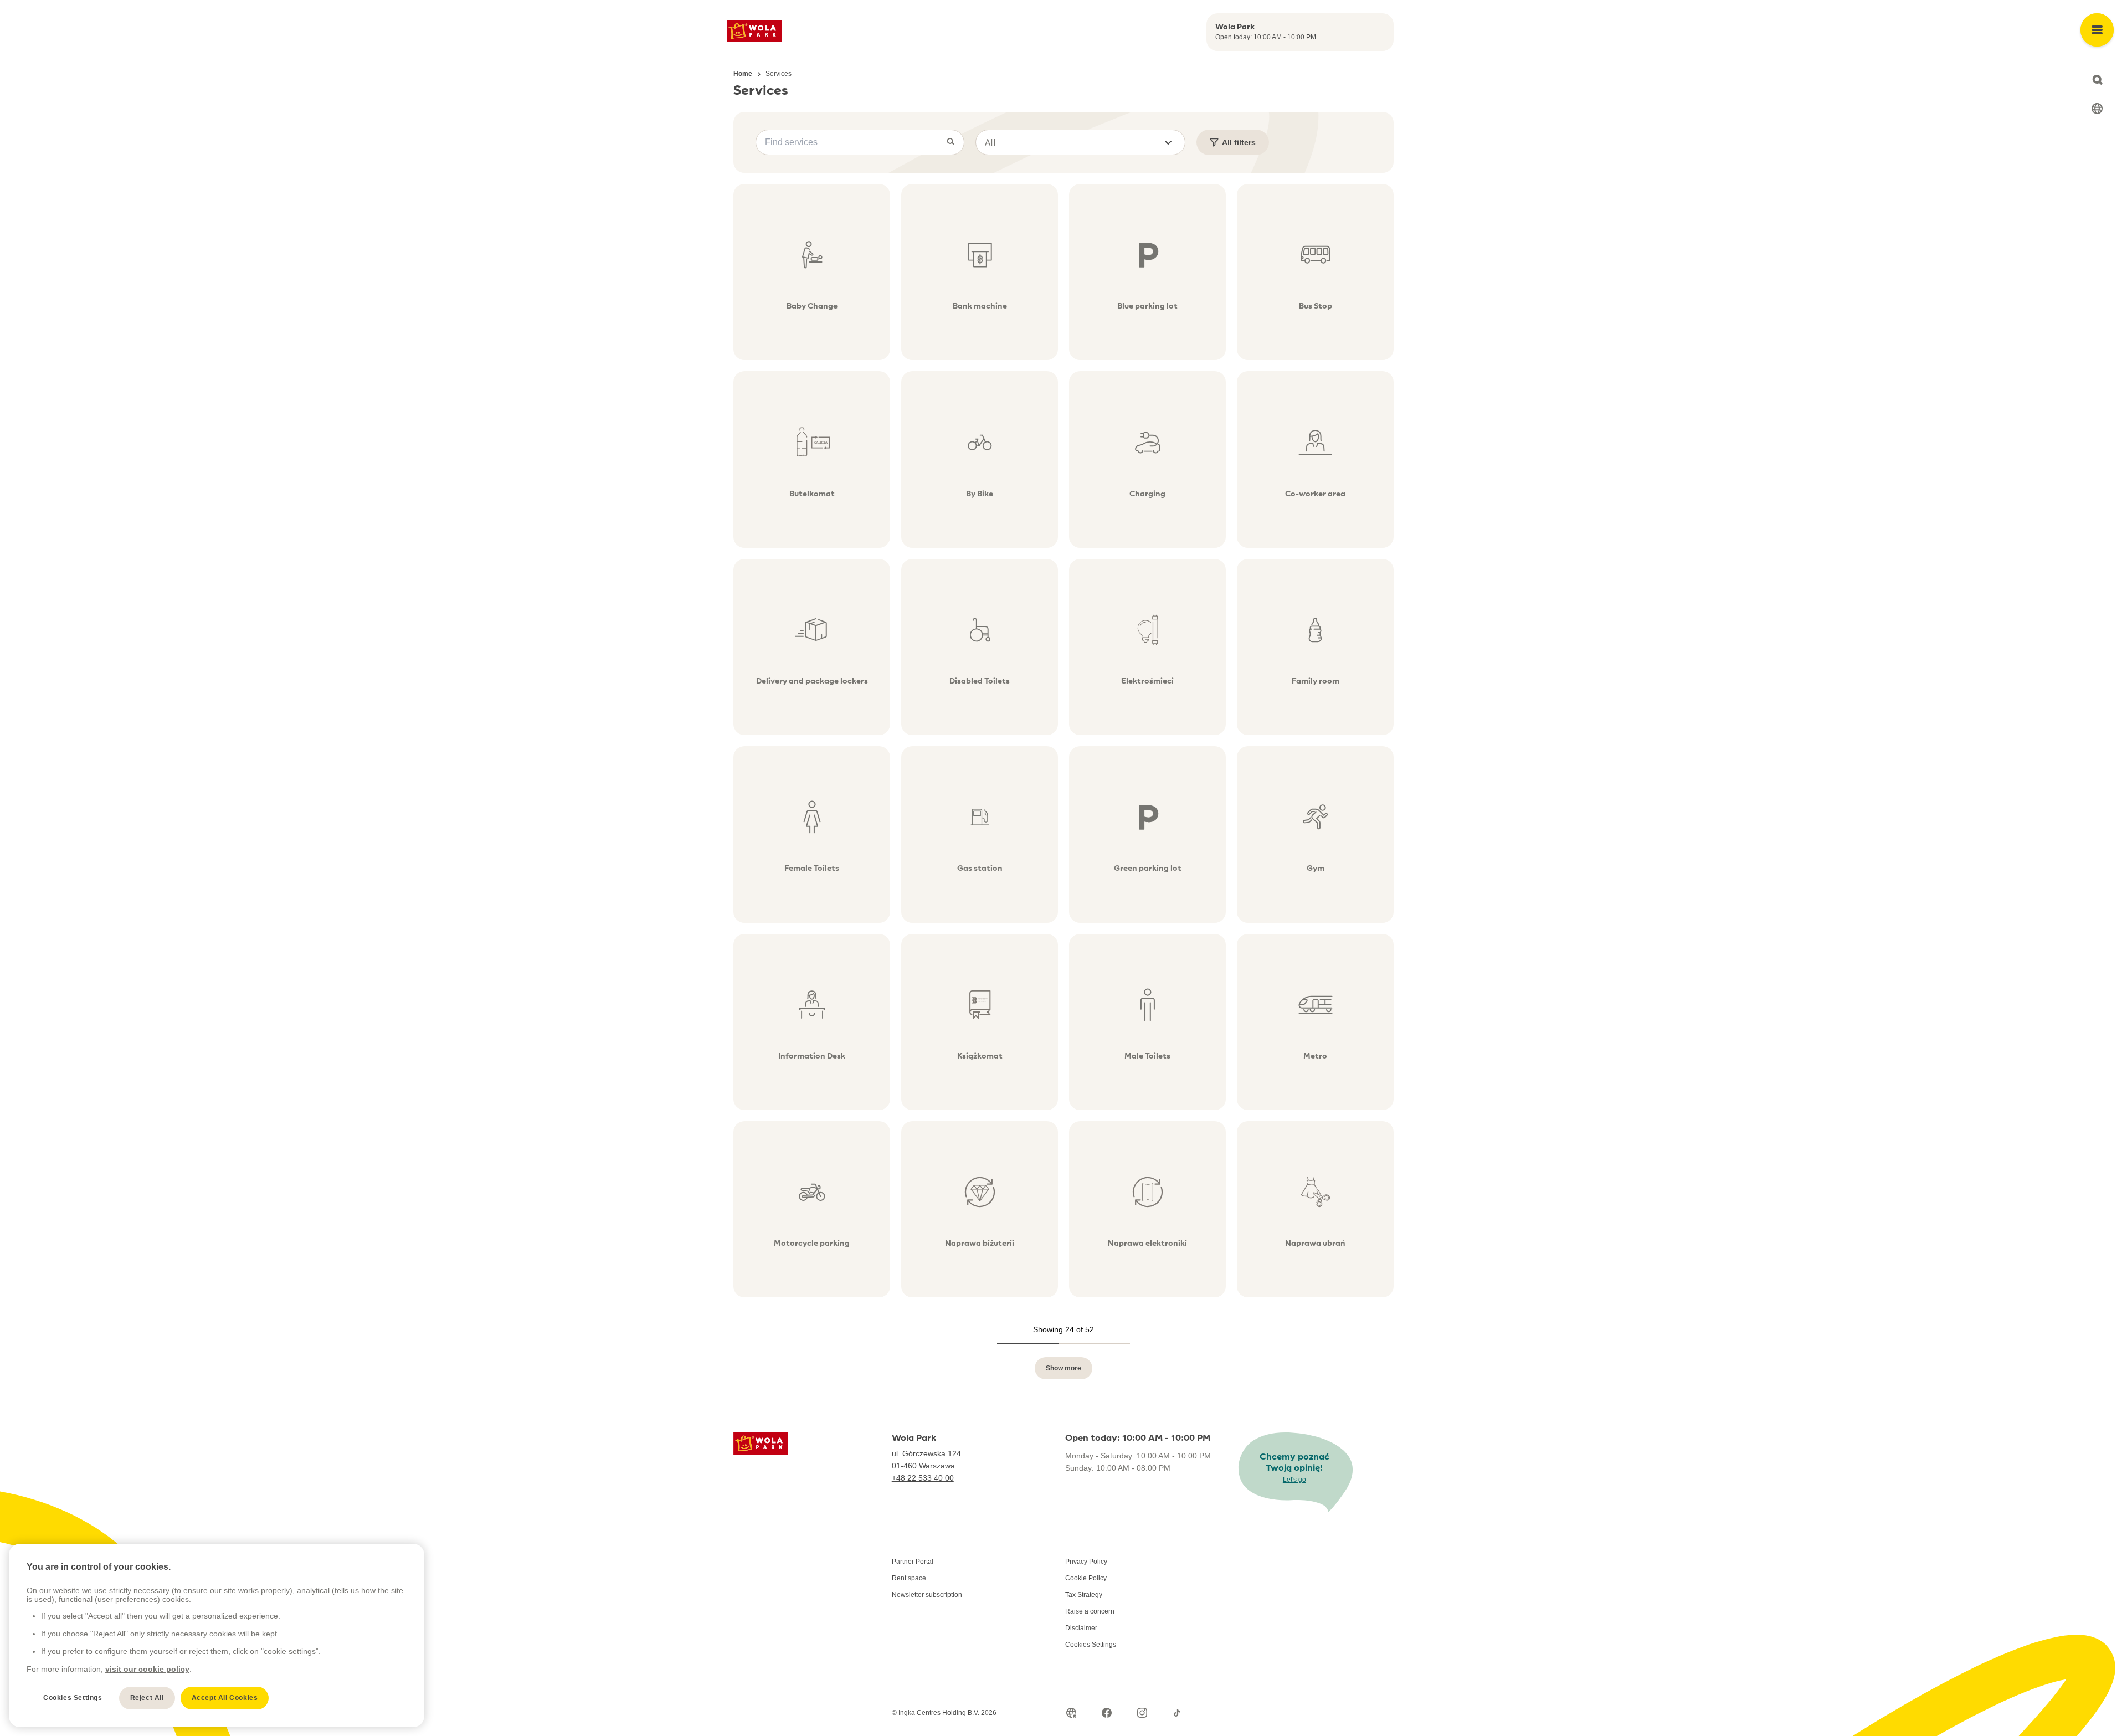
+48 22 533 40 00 (923, 1478)
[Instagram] (1142, 1713)
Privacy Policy (1086, 1562)
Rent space (909, 1578)
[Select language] (2097, 109)
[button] (1080, 142)
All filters (1239, 142)
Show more (1063, 1368)
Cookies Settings (1091, 1645)
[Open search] (2097, 80)
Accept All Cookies (225, 1698)
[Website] (1071, 1713)
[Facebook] (1107, 1713)
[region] (217, 1635)
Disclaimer (1081, 1628)
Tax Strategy (1084, 1595)
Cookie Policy (1086, 1578)
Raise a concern (1090, 1611)
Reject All (147, 1698)
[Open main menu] (2097, 30)
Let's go (1294, 1480)
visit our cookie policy (147, 1669)
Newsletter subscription (927, 1595)
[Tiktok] (1178, 1713)
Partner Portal (913, 1562)
